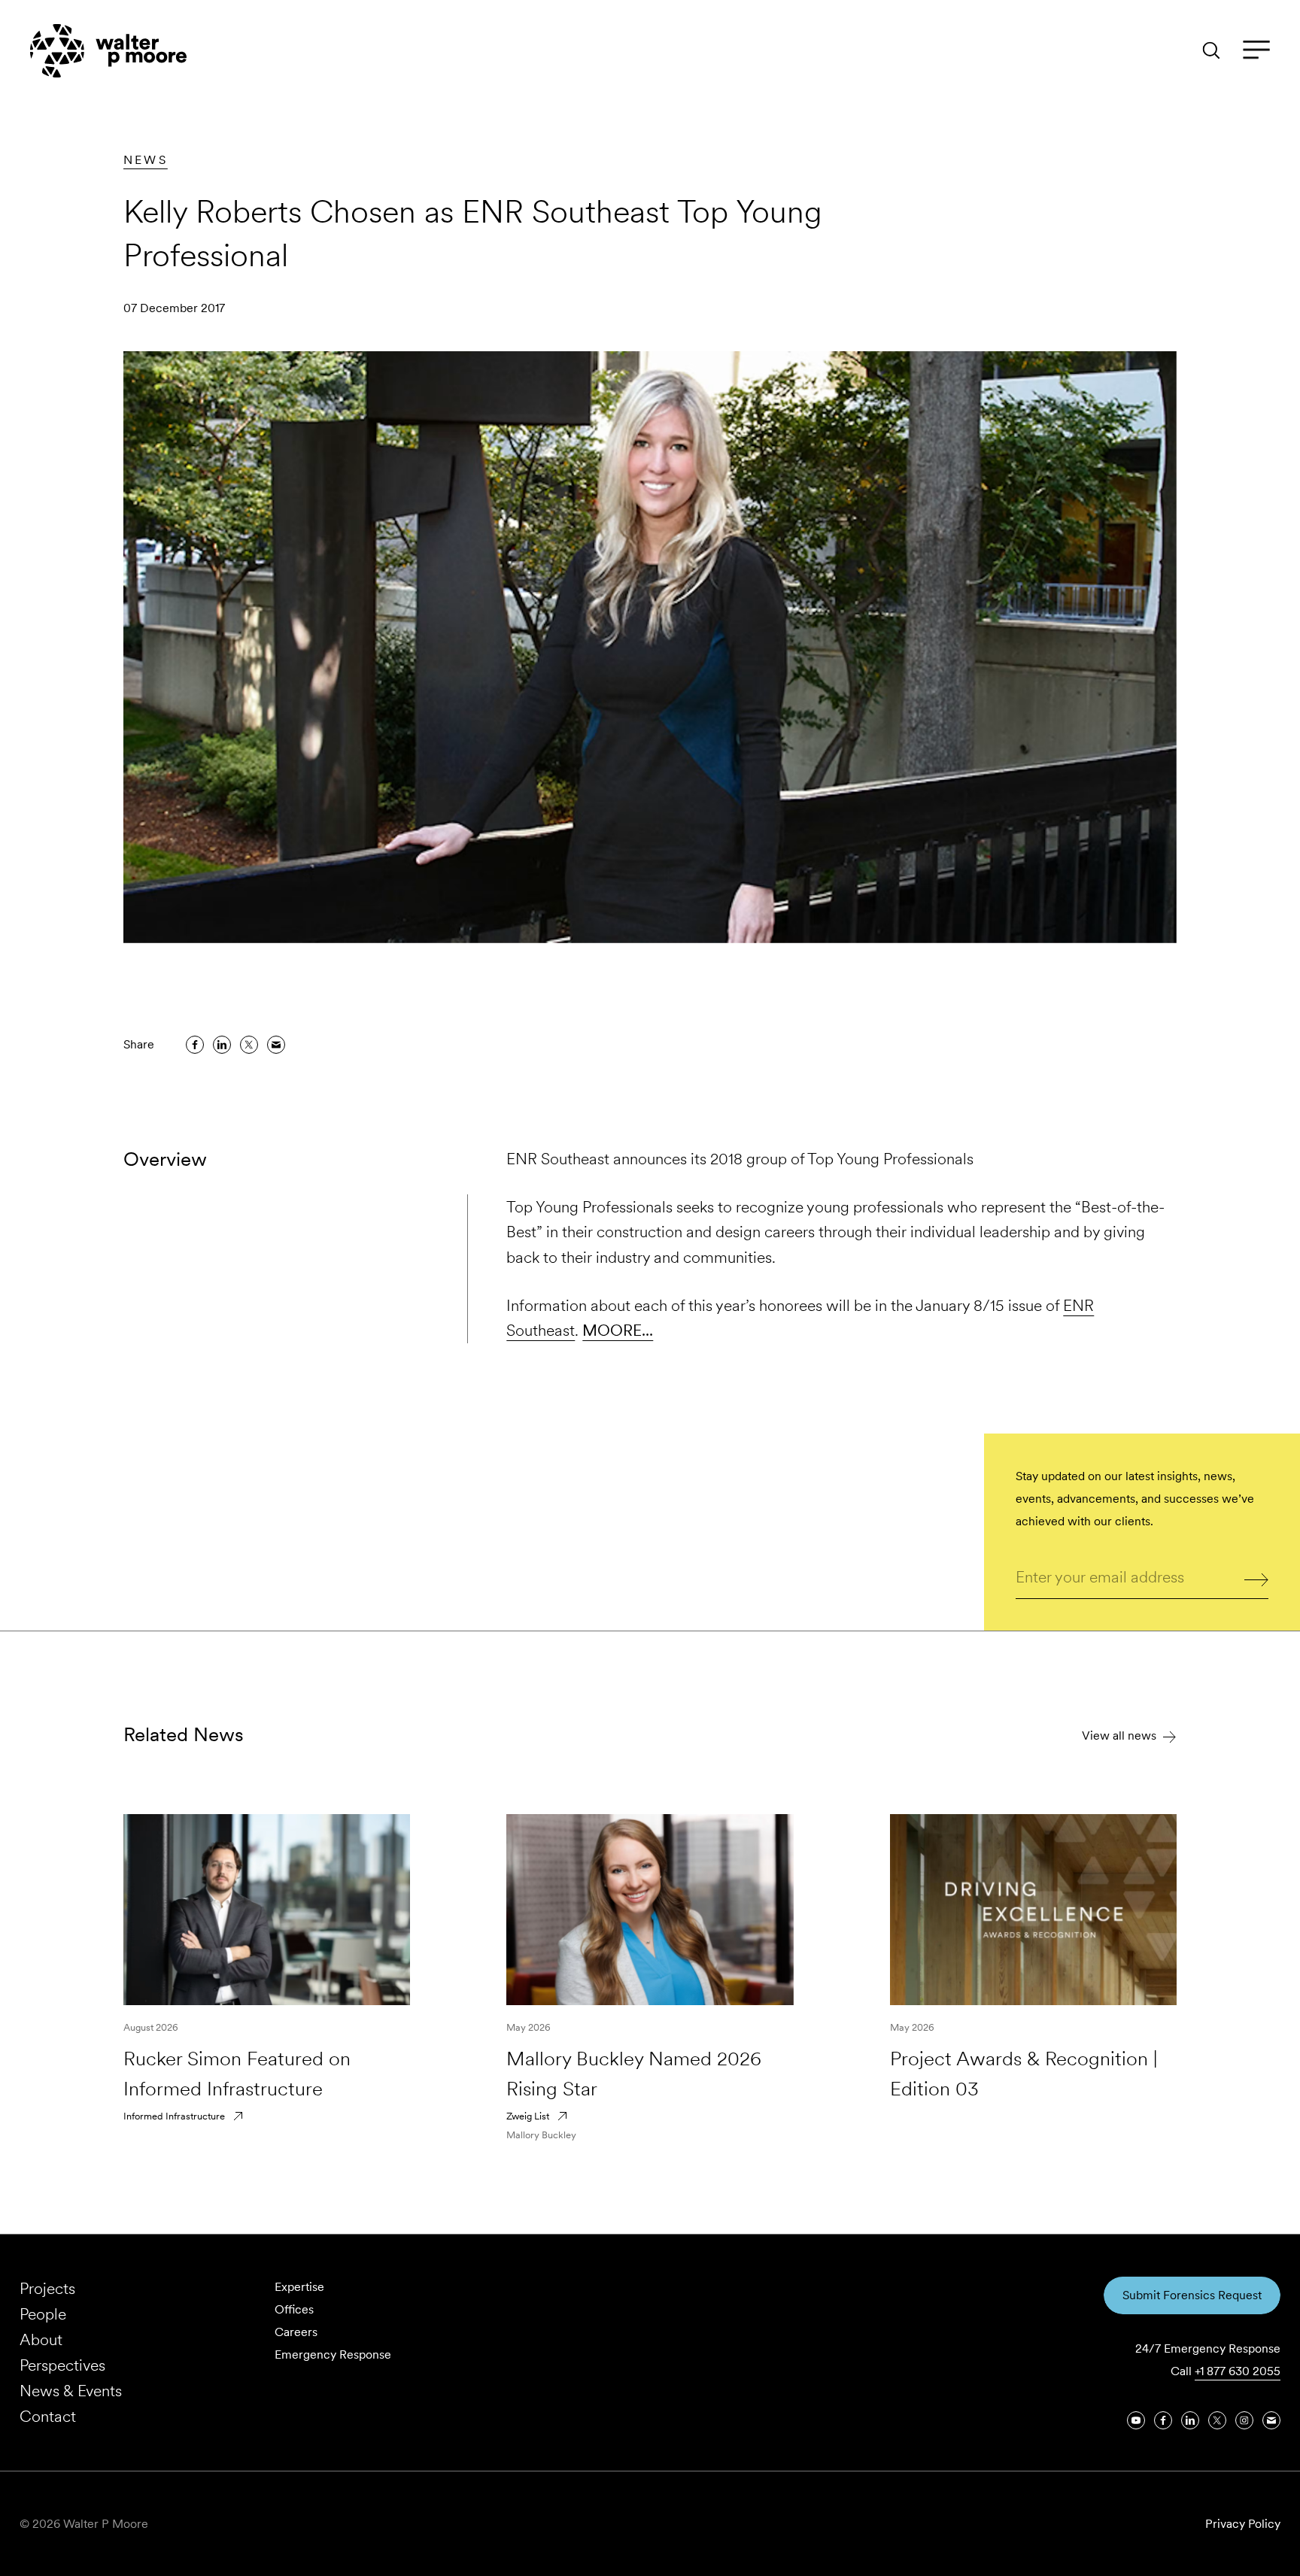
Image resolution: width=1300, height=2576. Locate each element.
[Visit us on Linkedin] (1190, 2420)
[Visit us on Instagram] (1244, 2420)
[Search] (1211, 50)
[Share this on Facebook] (195, 1045)
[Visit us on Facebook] (1163, 2420)
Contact (48, 2416)
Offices (294, 2309)
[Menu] (1256, 50)
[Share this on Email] (276, 1045)
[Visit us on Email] (1271, 2420)
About (41, 2339)
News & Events (71, 2391)
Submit (1257, 1578)
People (43, 2314)
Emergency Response (333, 2355)
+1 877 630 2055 (1238, 2371)
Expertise (299, 2287)
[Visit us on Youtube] (1136, 2420)
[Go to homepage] (108, 51)
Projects (47, 2288)
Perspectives (62, 2365)
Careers (296, 2332)
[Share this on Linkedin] (222, 1045)
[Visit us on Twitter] (1217, 2420)
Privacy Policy (1243, 2524)
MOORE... (618, 1330)
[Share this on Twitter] (249, 1045)
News (146, 160)
